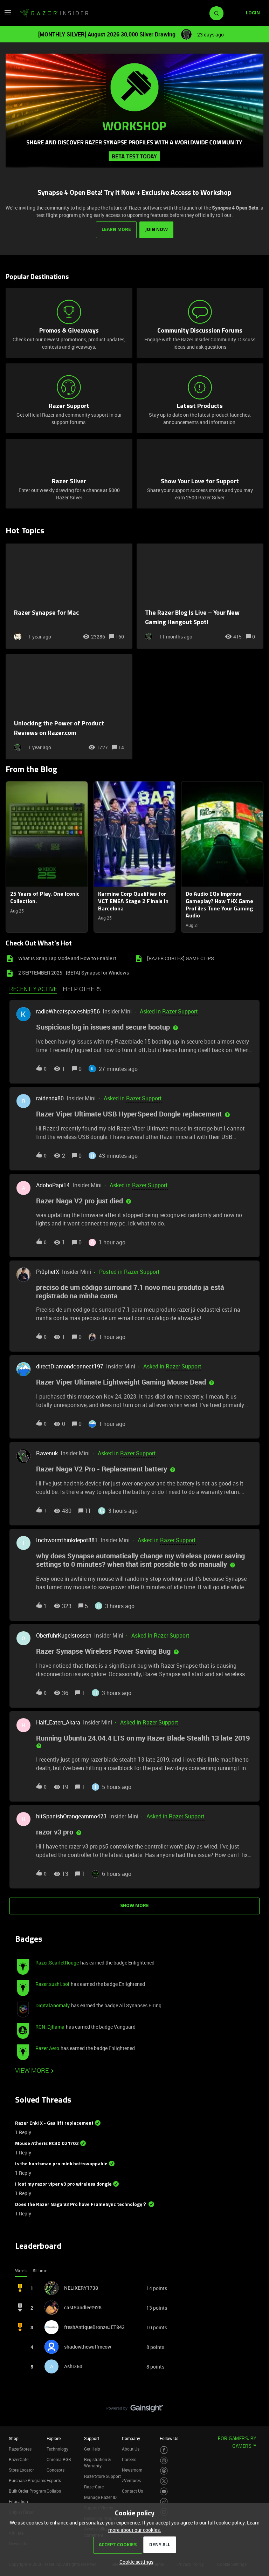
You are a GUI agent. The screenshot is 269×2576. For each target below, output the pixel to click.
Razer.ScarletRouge (57, 1963)
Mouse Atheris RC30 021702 (47, 2144)
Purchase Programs (27, 2480)
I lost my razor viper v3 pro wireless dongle (63, 2184)
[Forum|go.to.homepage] (54, 13)
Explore (54, 2438)
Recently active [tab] (33, 990)
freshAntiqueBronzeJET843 (94, 2327)
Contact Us (132, 2491)
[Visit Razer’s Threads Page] (164, 2471)
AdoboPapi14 (53, 1185)
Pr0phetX (48, 1272)
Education (18, 2501)
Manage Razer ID (100, 2497)
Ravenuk (47, 1453)
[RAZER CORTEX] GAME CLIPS (181, 958)
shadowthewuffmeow (88, 2347)
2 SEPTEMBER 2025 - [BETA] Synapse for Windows (74, 973)
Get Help (92, 2449)
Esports (54, 2480)
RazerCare (94, 2487)
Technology (57, 2449)
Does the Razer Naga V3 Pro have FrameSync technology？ (81, 2205)
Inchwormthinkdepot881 (67, 1540)
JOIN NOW (156, 230)
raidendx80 (50, 1098)
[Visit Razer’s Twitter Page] (164, 2481)
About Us (131, 2449)
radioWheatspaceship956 (68, 1011)
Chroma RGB (59, 2459)
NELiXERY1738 (81, 2288)
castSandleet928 (83, 2307)
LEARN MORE (116, 230)
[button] (135, 2562)
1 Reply (23, 2132)
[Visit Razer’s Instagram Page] (164, 2461)
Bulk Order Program (27, 2491)
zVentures (131, 2480)
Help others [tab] (82, 990)
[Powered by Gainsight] (135, 2410)
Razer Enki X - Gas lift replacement (54, 2123)
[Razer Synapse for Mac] (69, 596)
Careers (129, 2459)
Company (131, 2438)
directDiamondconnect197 (70, 1366)
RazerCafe (19, 2459)
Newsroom (132, 2470)
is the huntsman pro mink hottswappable (61, 2164)
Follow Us (169, 2438)
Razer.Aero (47, 2048)
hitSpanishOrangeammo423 (71, 1816)
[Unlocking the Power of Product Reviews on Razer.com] (69, 707)
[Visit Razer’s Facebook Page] (164, 2450)
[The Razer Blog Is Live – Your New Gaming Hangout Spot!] (200, 596)
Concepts (56, 2470)
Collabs (54, 2491)
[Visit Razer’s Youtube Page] (164, 2491)
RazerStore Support (102, 2476)
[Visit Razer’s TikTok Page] (164, 2502)
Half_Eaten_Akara (58, 1722)
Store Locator (21, 2470)
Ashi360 (73, 2366)
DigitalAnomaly (53, 2005)
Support (92, 2438)
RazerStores (20, 2449)
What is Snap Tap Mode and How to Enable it (67, 958)
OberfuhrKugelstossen (64, 1635)
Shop (14, 2438)
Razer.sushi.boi (52, 1984)
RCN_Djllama (50, 2027)
